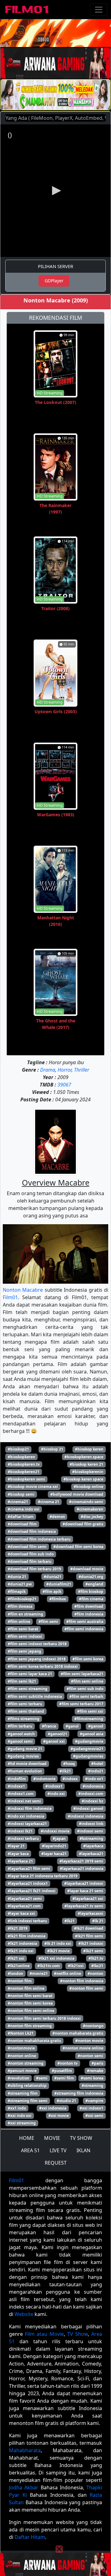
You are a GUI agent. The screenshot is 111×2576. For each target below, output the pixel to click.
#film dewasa (20, 1606)
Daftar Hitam (30, 2537)
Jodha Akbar (24, 2487)
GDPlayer (54, 281)
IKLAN (83, 2150)
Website (24, 2314)
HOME (27, 2138)
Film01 (10, 1297)
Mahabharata (25, 2450)
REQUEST (56, 2163)
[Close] (59, 41)
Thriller (82, 1070)
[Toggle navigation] (99, 10)
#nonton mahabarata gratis (78, 2033)
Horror (65, 1070)
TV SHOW (81, 2138)
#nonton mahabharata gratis (34, 2041)
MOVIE (52, 2138)
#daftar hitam (21, 1517)
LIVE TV (58, 2150)
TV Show (78, 2334)
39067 (64, 1085)
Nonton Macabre (23, 1290)
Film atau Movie (44, 2334)
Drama (48, 1070)
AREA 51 (30, 2150)
